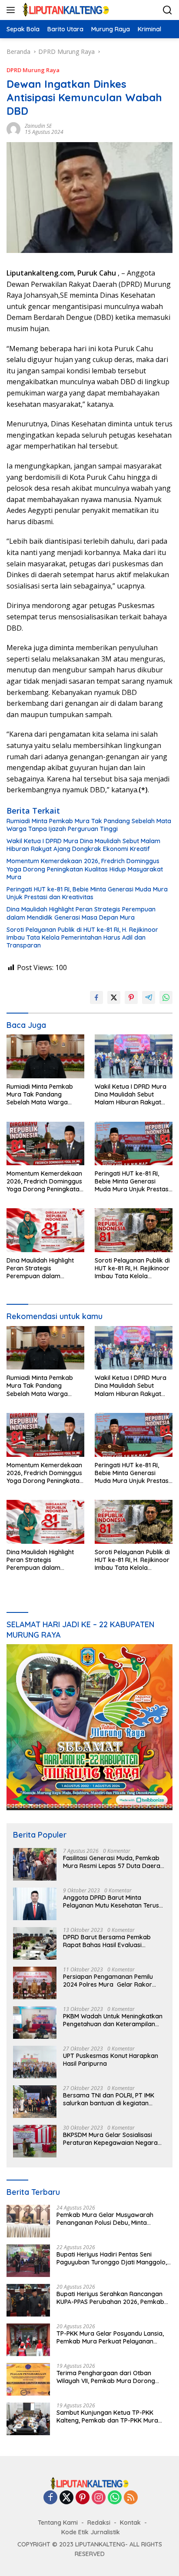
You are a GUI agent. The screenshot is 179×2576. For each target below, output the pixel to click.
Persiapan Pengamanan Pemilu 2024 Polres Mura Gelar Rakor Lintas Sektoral (108, 1981)
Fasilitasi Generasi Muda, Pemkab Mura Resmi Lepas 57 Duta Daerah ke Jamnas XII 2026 (113, 1862)
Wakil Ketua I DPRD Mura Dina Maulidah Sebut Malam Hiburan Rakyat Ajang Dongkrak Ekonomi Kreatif (83, 845)
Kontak (130, 2523)
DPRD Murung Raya (33, 70)
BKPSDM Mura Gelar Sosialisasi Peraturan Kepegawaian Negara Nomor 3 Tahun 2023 (110, 2139)
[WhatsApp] (115, 2498)
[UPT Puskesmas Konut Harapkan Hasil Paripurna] (35, 2062)
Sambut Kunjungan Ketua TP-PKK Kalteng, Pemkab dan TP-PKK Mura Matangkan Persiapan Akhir (107, 2416)
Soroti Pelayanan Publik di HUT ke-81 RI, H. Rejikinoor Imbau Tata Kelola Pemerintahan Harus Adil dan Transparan (82, 937)
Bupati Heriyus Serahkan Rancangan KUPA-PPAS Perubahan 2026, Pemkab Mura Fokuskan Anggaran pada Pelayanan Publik (110, 2298)
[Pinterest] (83, 2498)
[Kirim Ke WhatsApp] (166, 997)
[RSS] (131, 2498)
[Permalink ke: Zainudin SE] (13, 128)
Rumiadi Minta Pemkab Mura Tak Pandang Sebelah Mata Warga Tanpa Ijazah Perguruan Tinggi (89, 825)
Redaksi (99, 2523)
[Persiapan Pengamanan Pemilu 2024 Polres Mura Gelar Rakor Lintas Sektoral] (35, 1983)
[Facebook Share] (96, 997)
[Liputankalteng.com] (65, 10)
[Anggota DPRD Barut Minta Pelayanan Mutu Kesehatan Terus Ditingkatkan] (35, 1904)
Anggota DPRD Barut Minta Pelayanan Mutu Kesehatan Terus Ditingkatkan (111, 1901)
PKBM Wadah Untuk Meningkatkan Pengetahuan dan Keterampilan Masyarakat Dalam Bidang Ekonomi (113, 2020)
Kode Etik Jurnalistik (91, 2532)
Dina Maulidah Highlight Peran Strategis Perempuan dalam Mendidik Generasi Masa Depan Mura (81, 913)
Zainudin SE (38, 126)
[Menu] (12, 10)
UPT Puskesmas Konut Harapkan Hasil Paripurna (111, 2060)
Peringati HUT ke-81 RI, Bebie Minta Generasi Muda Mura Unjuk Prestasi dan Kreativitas (87, 893)
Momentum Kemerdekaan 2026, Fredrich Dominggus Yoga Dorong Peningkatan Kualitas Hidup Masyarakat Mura (85, 869)
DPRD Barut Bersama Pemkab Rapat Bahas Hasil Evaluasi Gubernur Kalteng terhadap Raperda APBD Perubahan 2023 (109, 1941)
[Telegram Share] (149, 997)
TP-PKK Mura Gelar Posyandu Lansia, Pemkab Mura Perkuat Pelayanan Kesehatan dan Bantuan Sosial (110, 2337)
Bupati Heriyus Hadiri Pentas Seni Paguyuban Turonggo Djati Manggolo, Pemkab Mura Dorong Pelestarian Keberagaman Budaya (112, 2258)
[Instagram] (99, 2498)
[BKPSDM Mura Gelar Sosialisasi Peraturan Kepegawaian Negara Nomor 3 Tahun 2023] (35, 2141)
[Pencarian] (167, 10)
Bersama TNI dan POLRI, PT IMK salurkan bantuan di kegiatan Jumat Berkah (109, 2099)
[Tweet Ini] (114, 997)
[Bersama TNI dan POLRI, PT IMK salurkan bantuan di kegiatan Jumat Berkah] (35, 2102)
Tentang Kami (58, 2523)
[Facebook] (50, 2498)
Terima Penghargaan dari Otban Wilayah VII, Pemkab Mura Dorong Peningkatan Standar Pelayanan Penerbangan (106, 2377)
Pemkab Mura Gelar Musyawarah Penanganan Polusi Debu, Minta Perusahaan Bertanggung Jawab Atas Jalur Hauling (112, 2219)
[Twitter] (66, 2498)
